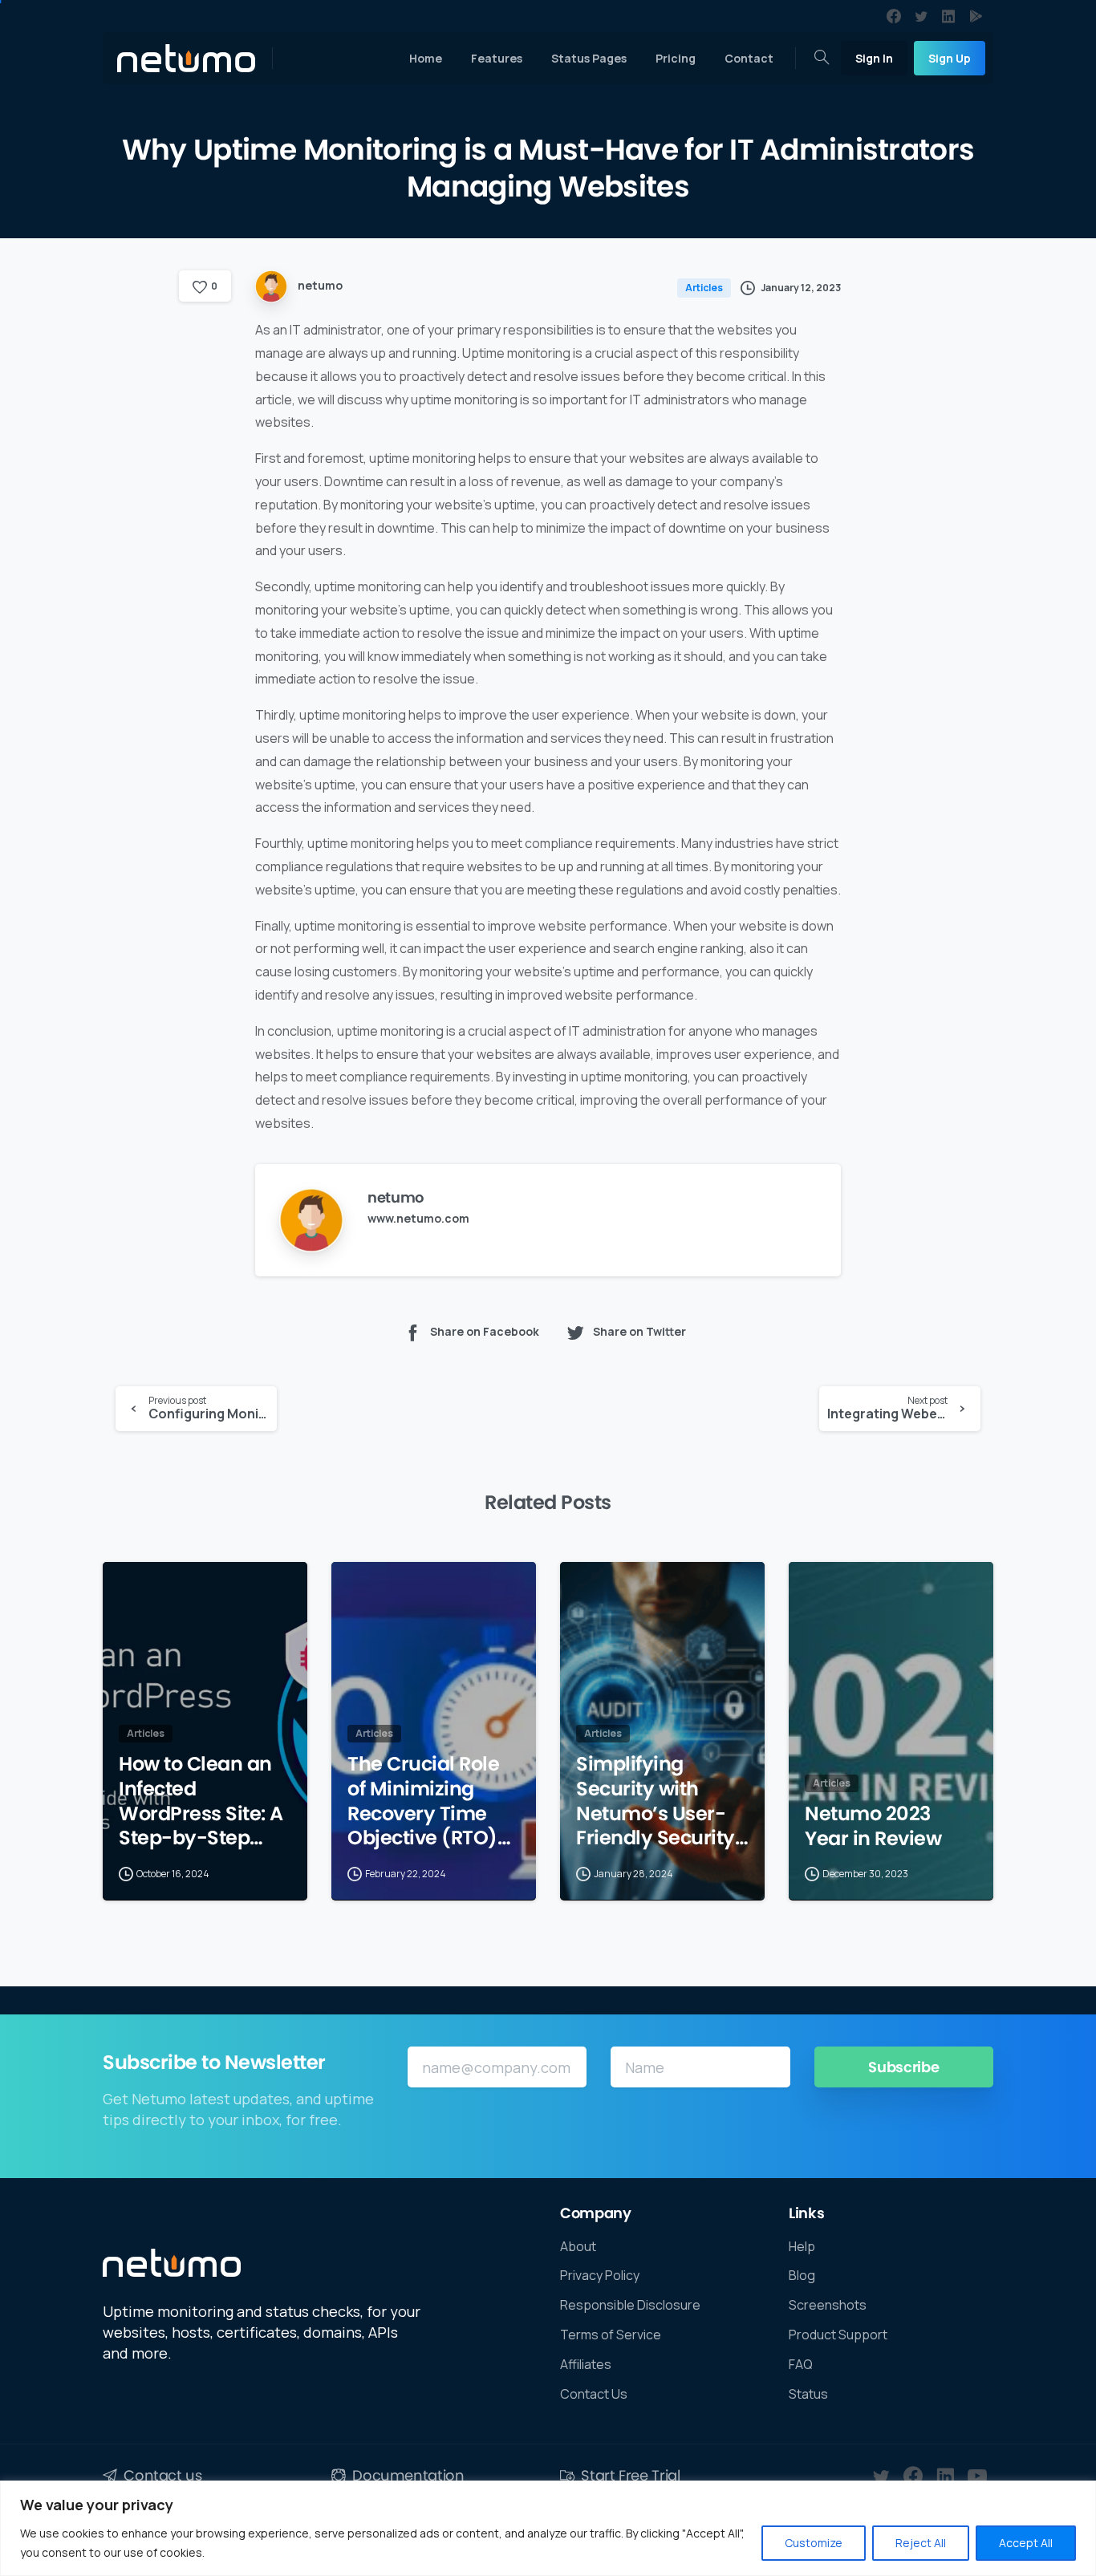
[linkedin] (948, 16)
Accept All (1026, 2543)
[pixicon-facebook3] (913, 2477)
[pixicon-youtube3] (977, 2477)
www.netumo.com (418, 1218)
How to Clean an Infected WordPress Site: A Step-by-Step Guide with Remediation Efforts (201, 1801)
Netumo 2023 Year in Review (873, 1826)
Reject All (921, 2543)
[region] (548, 2528)
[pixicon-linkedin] (945, 2477)
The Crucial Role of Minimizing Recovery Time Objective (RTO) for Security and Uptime (423, 1801)
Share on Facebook (485, 1331)
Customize (814, 2543)
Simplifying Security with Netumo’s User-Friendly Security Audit (656, 1801)
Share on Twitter (639, 1331)
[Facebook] (894, 16)
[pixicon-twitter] (881, 2477)
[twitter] (921, 16)
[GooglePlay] (976, 16)
